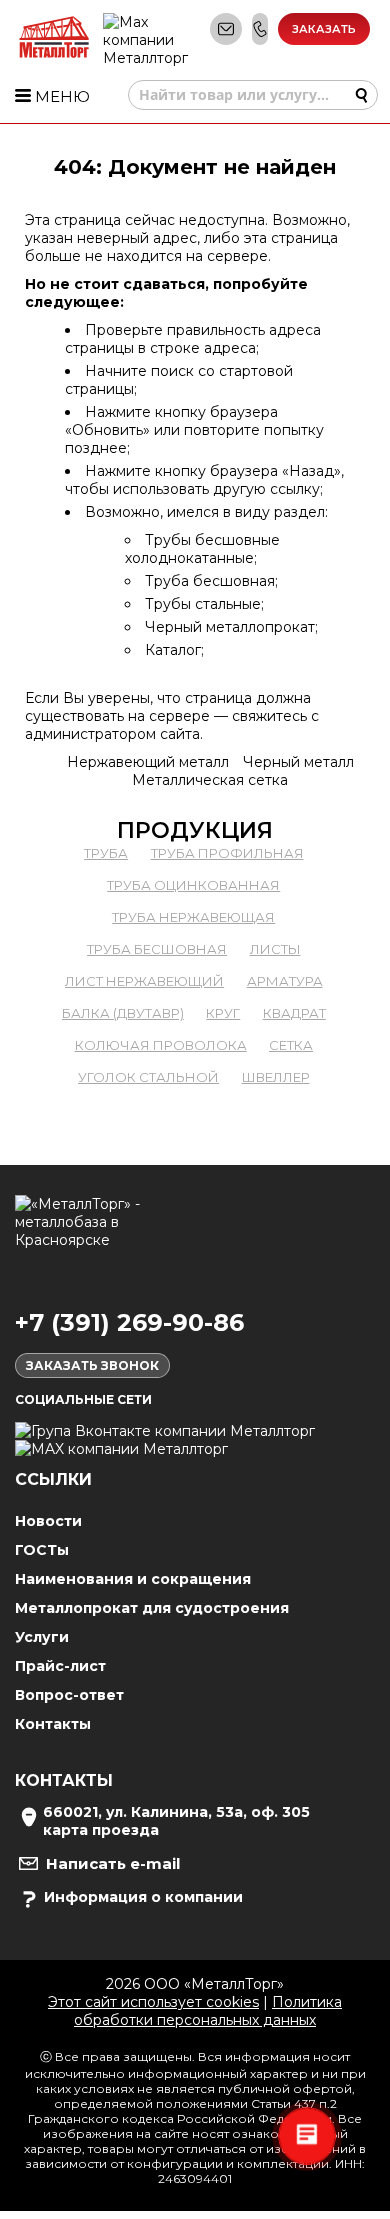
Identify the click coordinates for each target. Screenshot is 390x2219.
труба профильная (227, 853)
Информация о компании (143, 1897)
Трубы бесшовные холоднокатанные (202, 549)
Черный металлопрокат (230, 627)
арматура (285, 981)
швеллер (276, 1077)
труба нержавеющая (193, 917)
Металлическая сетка (210, 780)
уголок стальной (148, 1077)
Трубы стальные (203, 604)
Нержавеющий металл (148, 762)
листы (275, 949)
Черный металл (298, 762)
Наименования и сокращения (133, 1579)
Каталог (173, 650)
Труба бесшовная (210, 581)
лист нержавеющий (144, 981)
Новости (48, 1521)
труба (106, 853)
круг (223, 1013)
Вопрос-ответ (69, 1695)
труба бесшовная (157, 949)
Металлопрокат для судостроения (152, 1608)
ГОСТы (42, 1550)
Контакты (53, 1724)
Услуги (42, 1637)
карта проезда (101, 1830)
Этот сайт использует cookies (153, 2002)
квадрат (294, 1013)
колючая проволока (161, 1045)
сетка (291, 1045)
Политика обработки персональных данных (208, 2011)
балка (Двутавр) (123, 1013)
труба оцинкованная (193, 885)
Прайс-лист (60, 1666)
